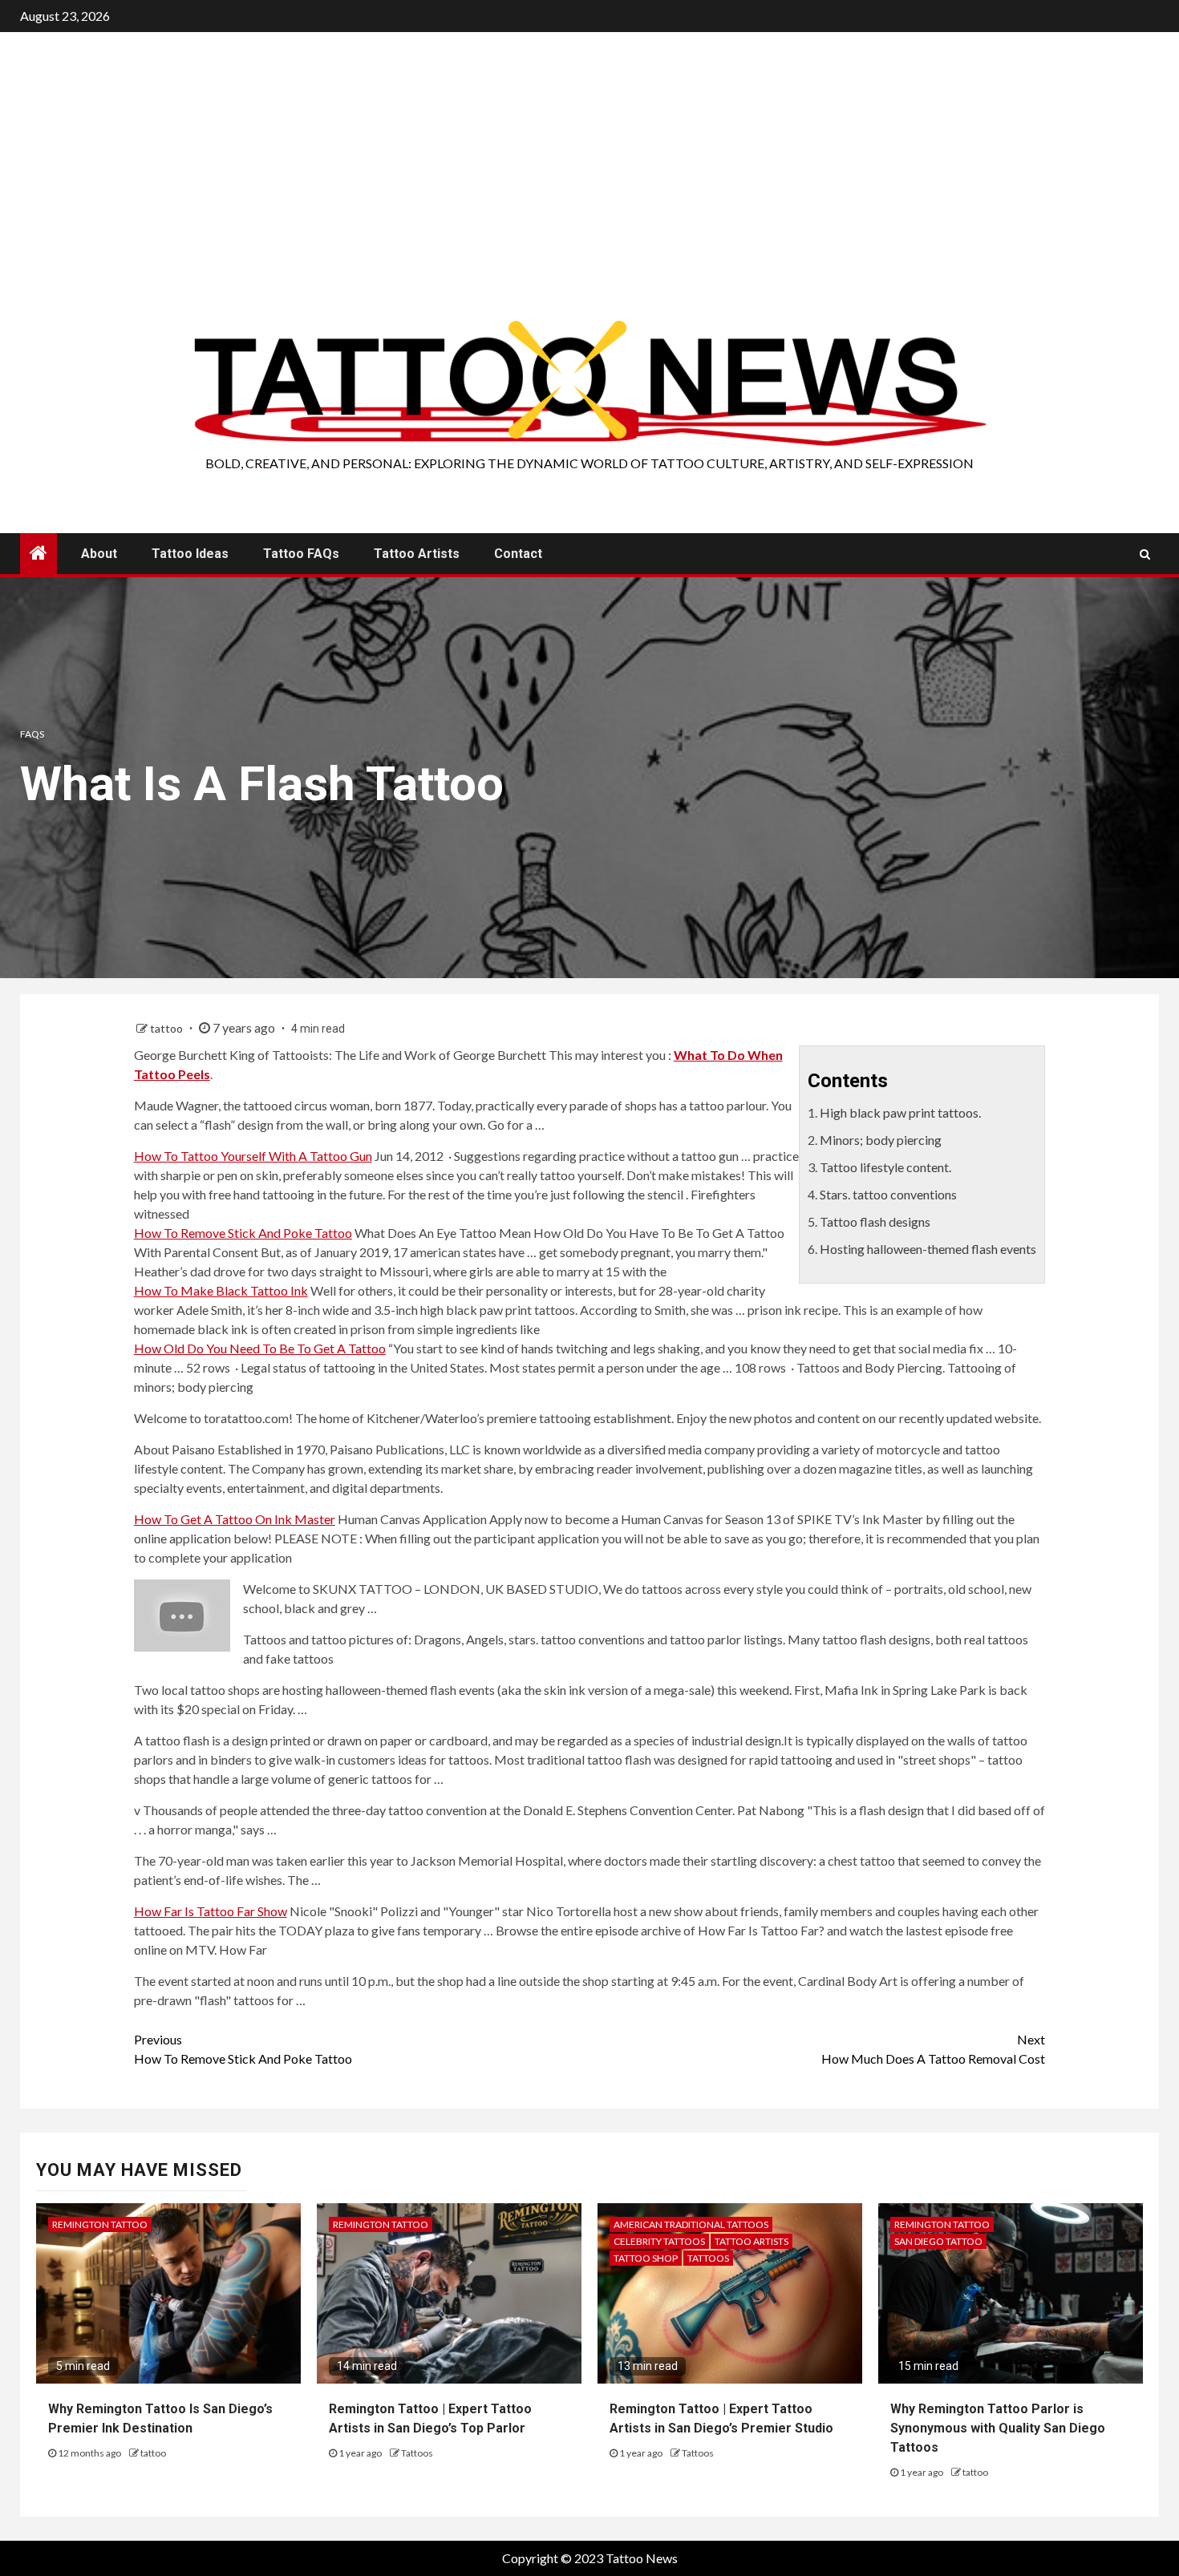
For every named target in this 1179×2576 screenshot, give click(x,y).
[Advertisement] (589, 196)
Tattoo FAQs (301, 554)
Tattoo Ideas (190, 554)
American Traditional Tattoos (691, 2224)
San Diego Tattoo (938, 2241)
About (99, 554)
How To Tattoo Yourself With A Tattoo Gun (253, 1156)
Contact (518, 554)
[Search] (1145, 554)
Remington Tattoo (100, 2224)
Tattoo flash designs (875, 1221)
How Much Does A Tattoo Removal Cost (933, 2049)
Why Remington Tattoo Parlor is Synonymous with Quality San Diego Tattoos (998, 2428)
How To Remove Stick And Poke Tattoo (243, 1233)
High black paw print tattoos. (900, 1112)
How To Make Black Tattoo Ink (221, 1290)
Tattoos (417, 2453)
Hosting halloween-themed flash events (928, 1249)
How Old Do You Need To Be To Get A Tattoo (260, 1348)
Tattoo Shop (646, 2258)
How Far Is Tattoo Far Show (211, 1911)
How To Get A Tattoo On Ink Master (235, 1519)
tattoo (168, 1028)
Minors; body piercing (881, 1140)
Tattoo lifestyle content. (885, 1167)
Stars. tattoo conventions (888, 1194)
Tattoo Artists (417, 554)
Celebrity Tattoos (659, 2241)
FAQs (32, 734)
